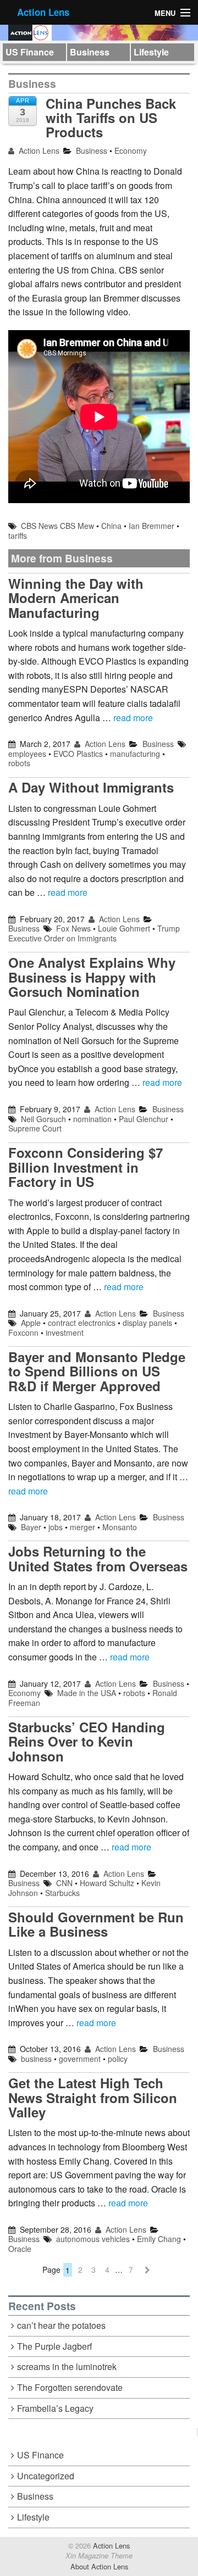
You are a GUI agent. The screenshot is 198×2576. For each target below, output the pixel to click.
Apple (31, 1323)
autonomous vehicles (93, 2239)
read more (133, 718)
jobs (56, 1527)
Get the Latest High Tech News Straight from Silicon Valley (93, 2097)
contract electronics (82, 1323)
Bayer (31, 1527)
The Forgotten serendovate (70, 2387)
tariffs (18, 536)
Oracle (20, 2249)
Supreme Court (35, 1128)
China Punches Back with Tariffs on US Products (111, 118)
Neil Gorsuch (43, 1119)
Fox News (73, 928)
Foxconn (23, 1332)
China (111, 526)
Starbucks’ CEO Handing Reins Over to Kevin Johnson (87, 1741)
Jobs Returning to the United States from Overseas (98, 1558)
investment (65, 1332)
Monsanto (120, 1527)
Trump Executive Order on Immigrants (94, 933)
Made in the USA (87, 1693)
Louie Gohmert (124, 928)
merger (82, 1527)
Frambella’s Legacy (55, 2408)
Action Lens (43, 12)
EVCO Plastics (78, 754)
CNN (64, 1883)
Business (90, 52)
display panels (147, 1323)
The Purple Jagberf (54, 2346)
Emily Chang (159, 2239)
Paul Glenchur (144, 1119)
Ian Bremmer (152, 526)
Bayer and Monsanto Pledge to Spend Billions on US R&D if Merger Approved (97, 1371)
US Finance (30, 52)
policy (118, 2059)
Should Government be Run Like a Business (96, 1924)
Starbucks (62, 1893)
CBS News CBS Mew (57, 526)
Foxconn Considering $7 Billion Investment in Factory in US (86, 1167)
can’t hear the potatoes (61, 2325)
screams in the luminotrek (67, 2366)
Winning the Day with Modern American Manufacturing (76, 598)
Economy (131, 150)
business (36, 2059)
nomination (92, 1119)
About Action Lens (99, 2566)
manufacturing (135, 754)
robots (19, 763)
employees (27, 754)
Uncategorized (46, 2476)
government (80, 2059)
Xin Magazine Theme (99, 2556)
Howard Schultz (107, 1883)
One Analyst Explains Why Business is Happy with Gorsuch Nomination (92, 977)
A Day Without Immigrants (91, 787)
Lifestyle (151, 52)
